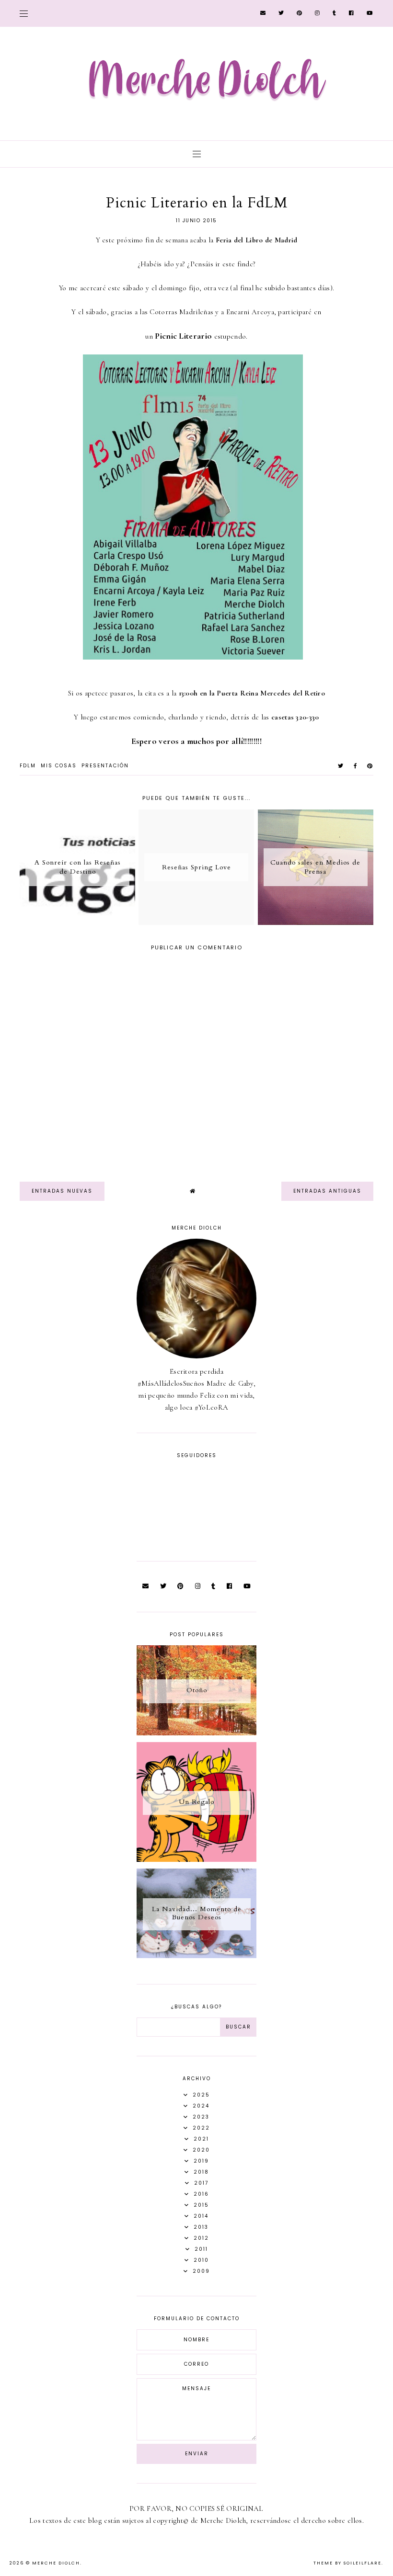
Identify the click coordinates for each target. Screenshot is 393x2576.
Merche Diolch (56, 2563)
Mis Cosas (59, 766)
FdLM (28, 766)
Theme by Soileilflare (347, 2563)
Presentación (105, 766)
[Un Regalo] (196, 1859)
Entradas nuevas (62, 1191)
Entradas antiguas (327, 1191)
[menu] (24, 13)
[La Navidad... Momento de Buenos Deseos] (196, 1956)
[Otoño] (196, 1733)
